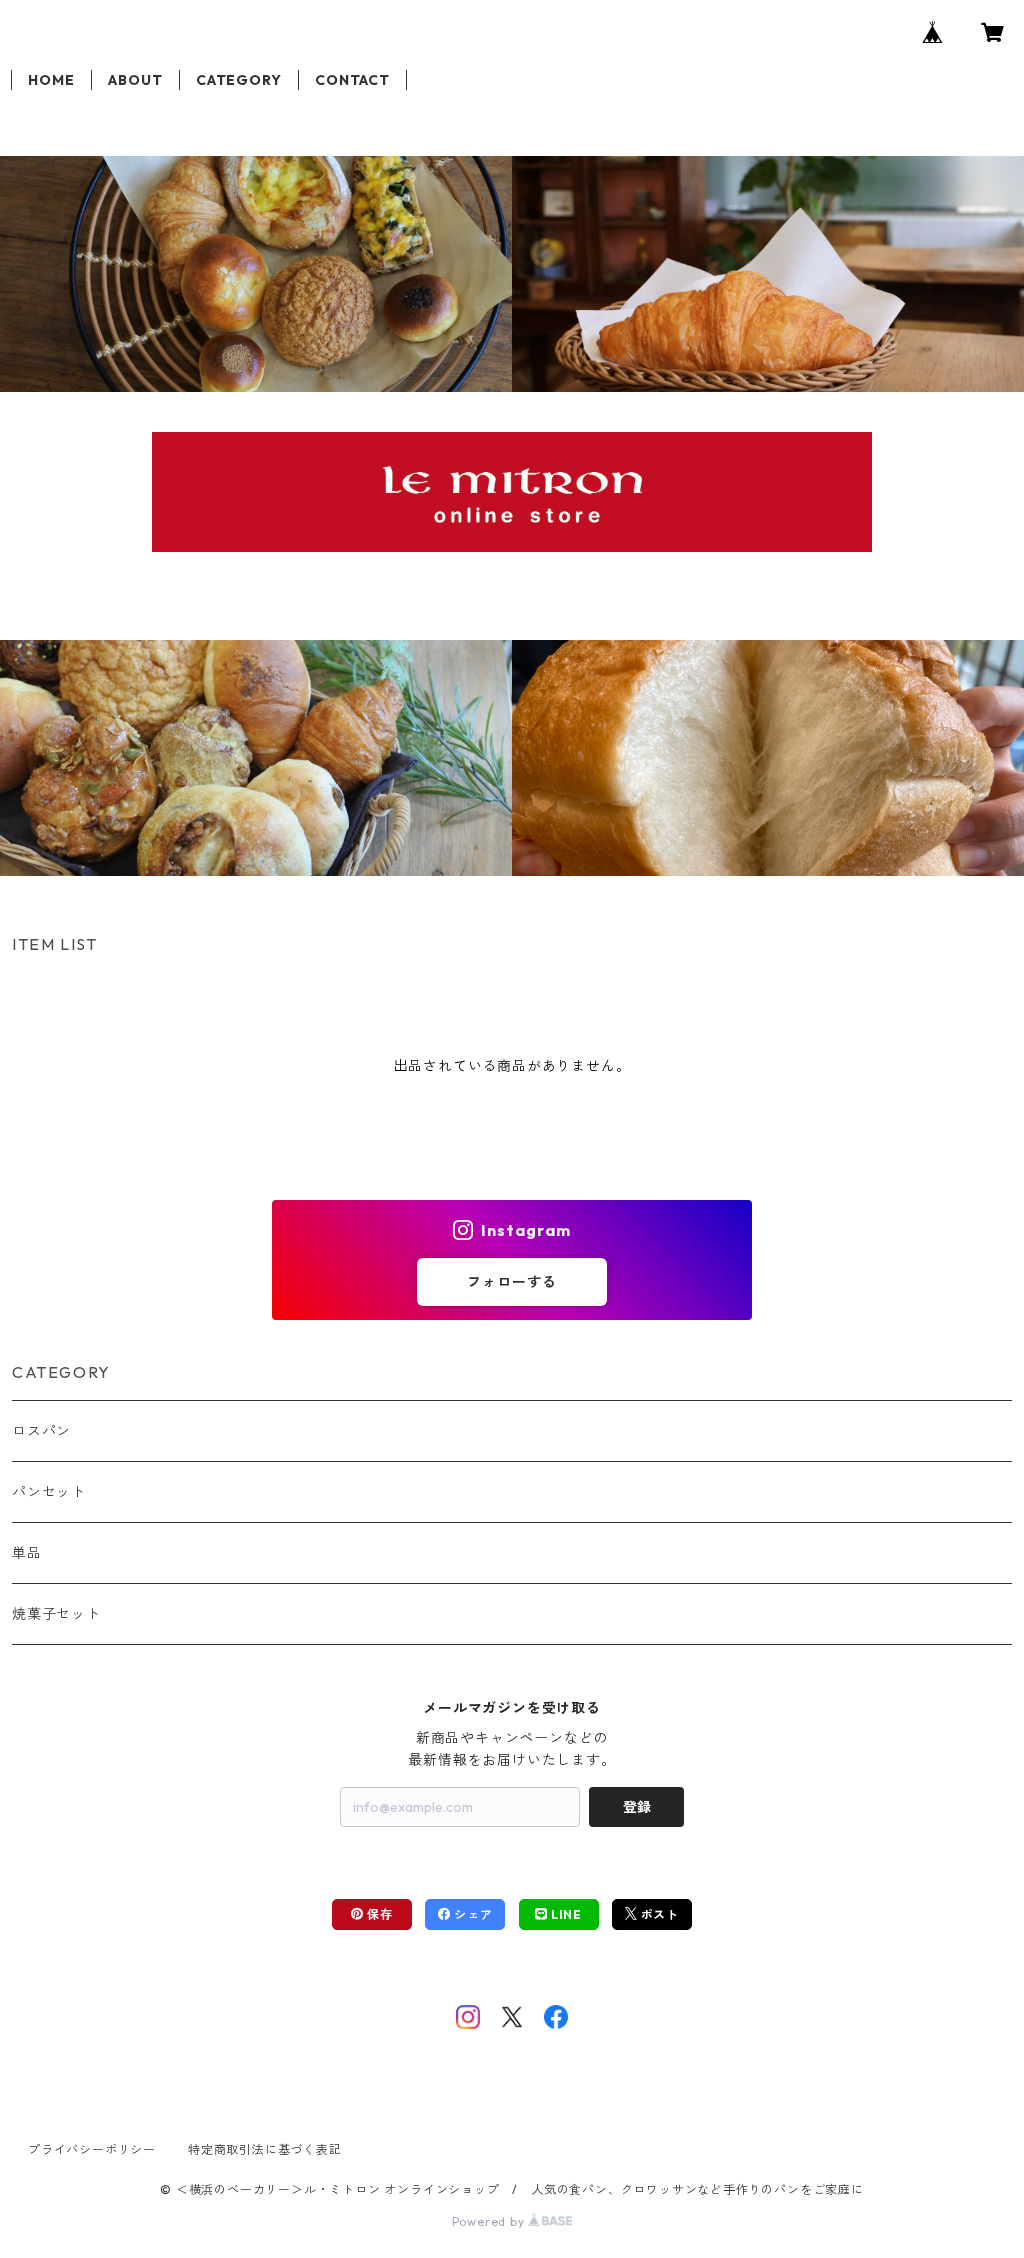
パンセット (49, 1492)
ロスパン (41, 1431)
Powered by (490, 2221)
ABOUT (135, 80)
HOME (51, 80)
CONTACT (352, 80)
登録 (637, 1807)
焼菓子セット (56, 1614)
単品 (27, 1553)
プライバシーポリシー (92, 2149)
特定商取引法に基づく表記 (265, 2149)
